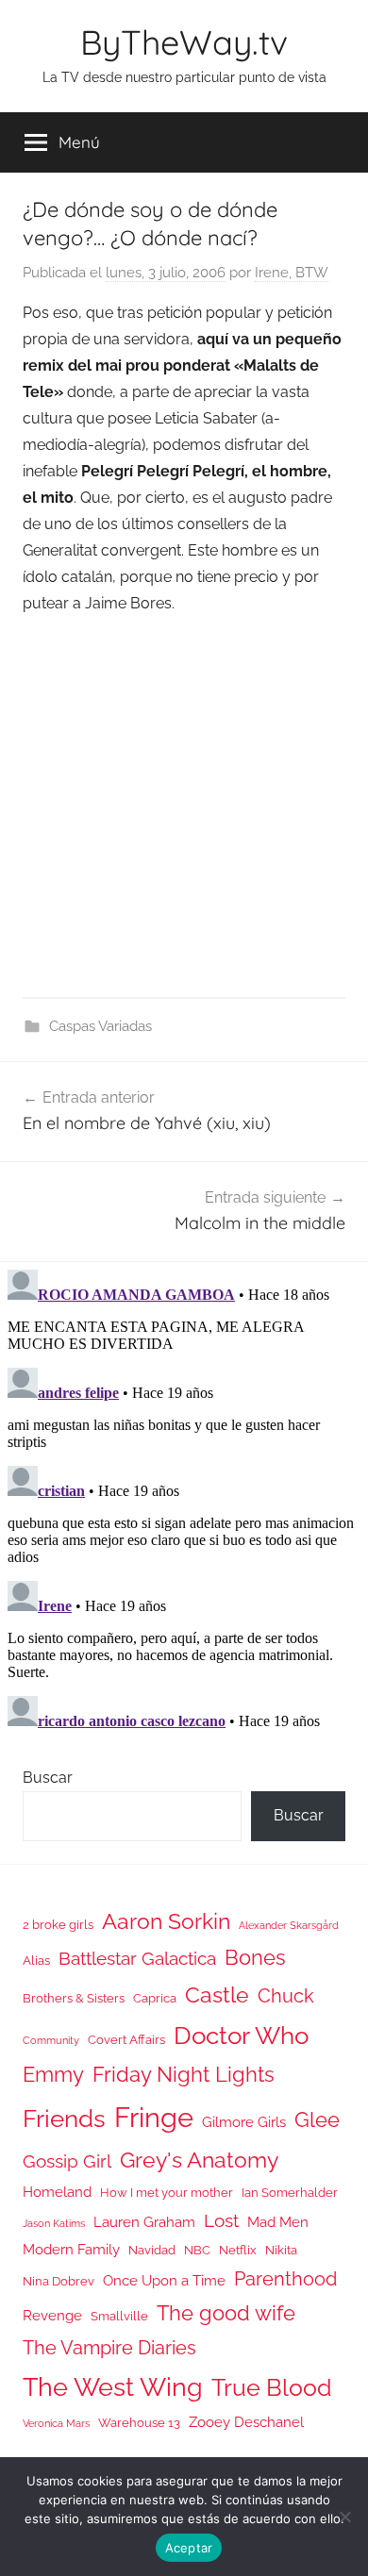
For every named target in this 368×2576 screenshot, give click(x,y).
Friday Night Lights (184, 2075)
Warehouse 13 (139, 2423)
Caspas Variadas (100, 1026)
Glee (317, 2120)
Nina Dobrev (59, 2281)
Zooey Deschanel (246, 2422)
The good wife (226, 2313)
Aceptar (189, 2548)
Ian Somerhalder (290, 2193)
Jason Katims (54, 2223)
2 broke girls (58, 1925)
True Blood (272, 2387)
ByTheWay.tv (184, 42)
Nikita (281, 2250)
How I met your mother (167, 2193)
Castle (217, 1994)
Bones (255, 1958)
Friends (64, 2118)
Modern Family (71, 2249)
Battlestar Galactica (137, 1958)
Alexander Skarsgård (289, 1925)
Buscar (48, 1778)
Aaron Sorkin (166, 1921)
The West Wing (113, 2387)
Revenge (52, 2315)
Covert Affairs (126, 2040)
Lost (221, 2220)
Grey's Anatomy (199, 2160)
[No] (344, 2517)
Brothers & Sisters (74, 1998)
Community (51, 2040)
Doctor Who (241, 2035)
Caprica (155, 1998)
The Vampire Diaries (109, 2348)
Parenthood (285, 2279)
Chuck (286, 1996)
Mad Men (278, 2222)
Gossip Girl (67, 2161)
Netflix (238, 2250)
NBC (197, 2250)
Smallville (119, 2316)
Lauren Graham (144, 2222)
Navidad (152, 2250)
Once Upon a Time (164, 2280)
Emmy (53, 2075)
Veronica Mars (56, 2423)
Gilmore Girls (244, 2122)
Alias (36, 1961)
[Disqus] (184, 1498)
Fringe (154, 2117)
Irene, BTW (292, 273)
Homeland (57, 2192)
